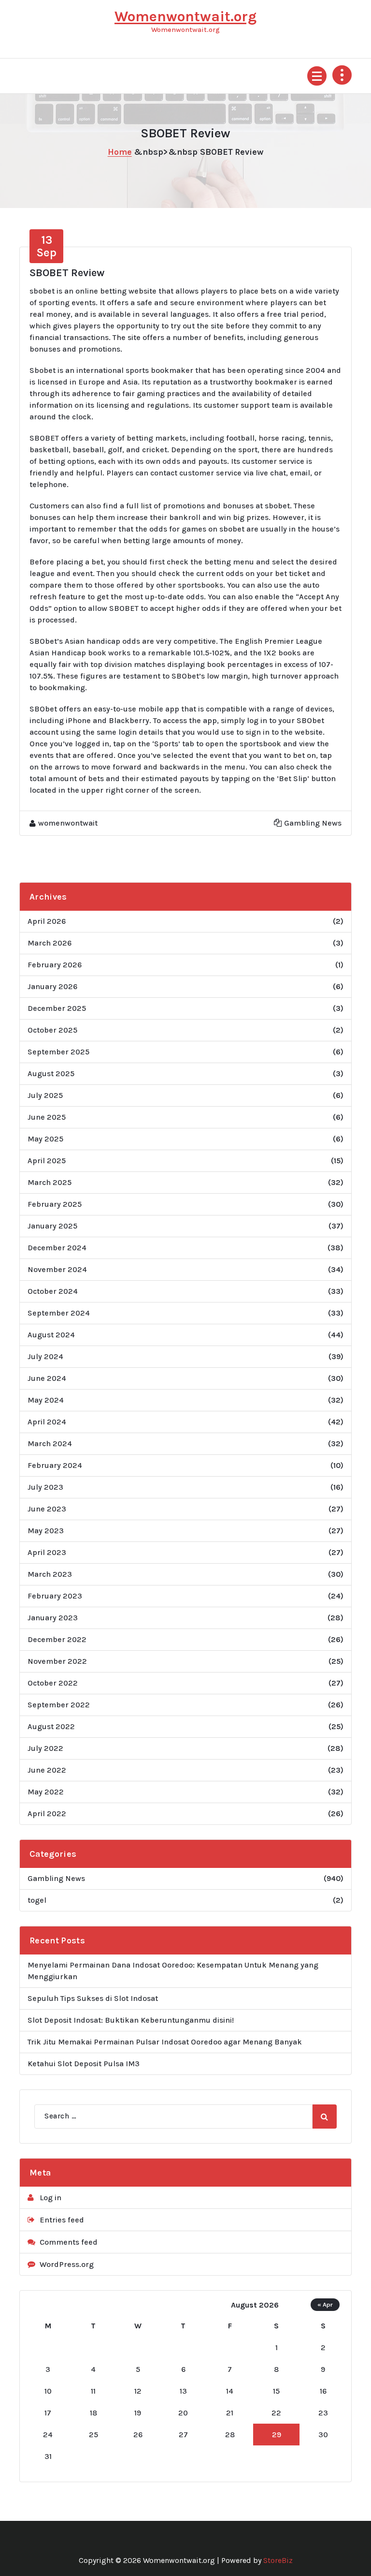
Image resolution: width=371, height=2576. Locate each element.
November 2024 (57, 1269)
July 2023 (45, 1487)
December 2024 (57, 1248)
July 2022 (45, 1748)
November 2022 (57, 1661)
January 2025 (52, 1226)
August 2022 (51, 1726)
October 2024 (53, 1291)
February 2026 (55, 965)
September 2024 (59, 1313)
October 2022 (53, 1683)
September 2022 (59, 1705)
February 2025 (55, 1204)
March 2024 (50, 1443)
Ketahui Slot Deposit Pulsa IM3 (84, 2064)
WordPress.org (67, 2264)
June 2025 (47, 1117)
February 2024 (55, 1465)
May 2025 (45, 1139)
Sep (46, 246)
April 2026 (47, 921)
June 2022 (47, 1770)
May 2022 (46, 1792)
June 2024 (47, 1378)
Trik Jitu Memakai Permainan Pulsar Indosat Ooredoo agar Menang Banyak (165, 2042)
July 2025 (45, 1095)
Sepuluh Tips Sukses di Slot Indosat (93, 1998)
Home (120, 152)
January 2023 (53, 1618)
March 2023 (50, 1574)
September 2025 (58, 1052)
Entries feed (62, 2220)
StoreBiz (278, 2560)
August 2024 (51, 1335)
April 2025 (47, 1161)
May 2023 (46, 1531)
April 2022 (47, 1814)
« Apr (325, 2304)
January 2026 (52, 986)
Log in (50, 2198)
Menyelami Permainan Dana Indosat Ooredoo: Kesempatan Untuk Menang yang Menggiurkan (173, 1971)
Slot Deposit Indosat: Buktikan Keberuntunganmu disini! (131, 2020)
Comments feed (69, 2242)
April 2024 (47, 1422)
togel (37, 1900)
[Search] (325, 2117)
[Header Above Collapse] (342, 75)
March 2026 (50, 943)
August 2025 (51, 1073)
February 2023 (55, 1596)
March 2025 (50, 1182)
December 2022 (57, 1639)
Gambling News (313, 823)
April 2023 (47, 1552)
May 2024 (46, 1400)
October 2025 (52, 1030)
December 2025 (57, 1008)
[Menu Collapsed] (317, 76)
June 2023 (47, 1509)
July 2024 (45, 1356)
